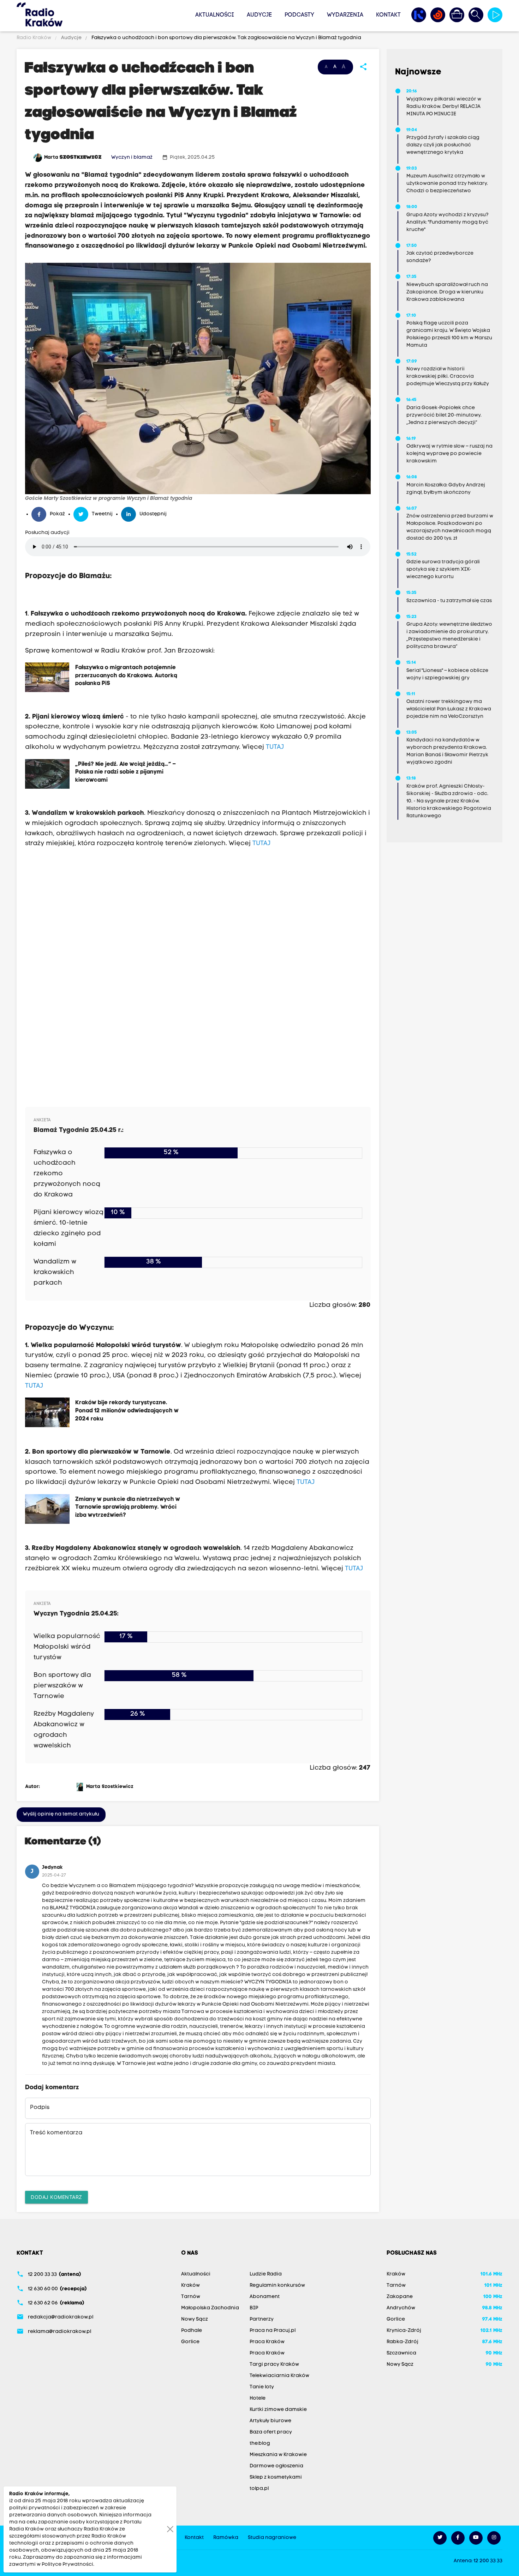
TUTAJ (275, 747)
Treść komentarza (56, 2133)
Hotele (258, 2398)
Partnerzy (262, 2319)
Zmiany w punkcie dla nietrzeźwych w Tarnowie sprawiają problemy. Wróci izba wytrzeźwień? (128, 1507)
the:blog (260, 2444)
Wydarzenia (345, 15)
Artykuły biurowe (270, 2421)
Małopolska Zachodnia (210, 2308)
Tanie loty (262, 2387)
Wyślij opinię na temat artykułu (61, 1814)
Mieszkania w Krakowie (278, 2455)
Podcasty (299, 15)
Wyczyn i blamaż (132, 157)
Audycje (259, 15)
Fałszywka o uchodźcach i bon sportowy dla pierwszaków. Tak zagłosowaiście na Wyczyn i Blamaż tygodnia (226, 38)
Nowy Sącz (195, 2319)
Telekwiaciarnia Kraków (279, 2376)
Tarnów (191, 2297)
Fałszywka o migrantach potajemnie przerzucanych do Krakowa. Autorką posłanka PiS (126, 675)
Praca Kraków (267, 2342)
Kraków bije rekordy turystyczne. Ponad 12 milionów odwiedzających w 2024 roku (127, 1410)
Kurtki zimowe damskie (278, 2410)
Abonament (265, 2297)
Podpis (40, 2108)
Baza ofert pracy (271, 2432)
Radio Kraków (34, 38)
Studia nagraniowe (272, 2538)
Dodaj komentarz (56, 2197)
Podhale (192, 2331)
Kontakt (388, 15)
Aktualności (215, 15)
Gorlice (190, 2342)
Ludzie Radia (266, 2274)
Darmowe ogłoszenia (276, 2466)
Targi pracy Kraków (274, 2365)
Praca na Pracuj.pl (273, 2331)
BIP (254, 2308)
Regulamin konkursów (277, 2286)
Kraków (190, 2286)
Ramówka (226, 2538)
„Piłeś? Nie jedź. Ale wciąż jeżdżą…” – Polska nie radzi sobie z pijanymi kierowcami (126, 772)
